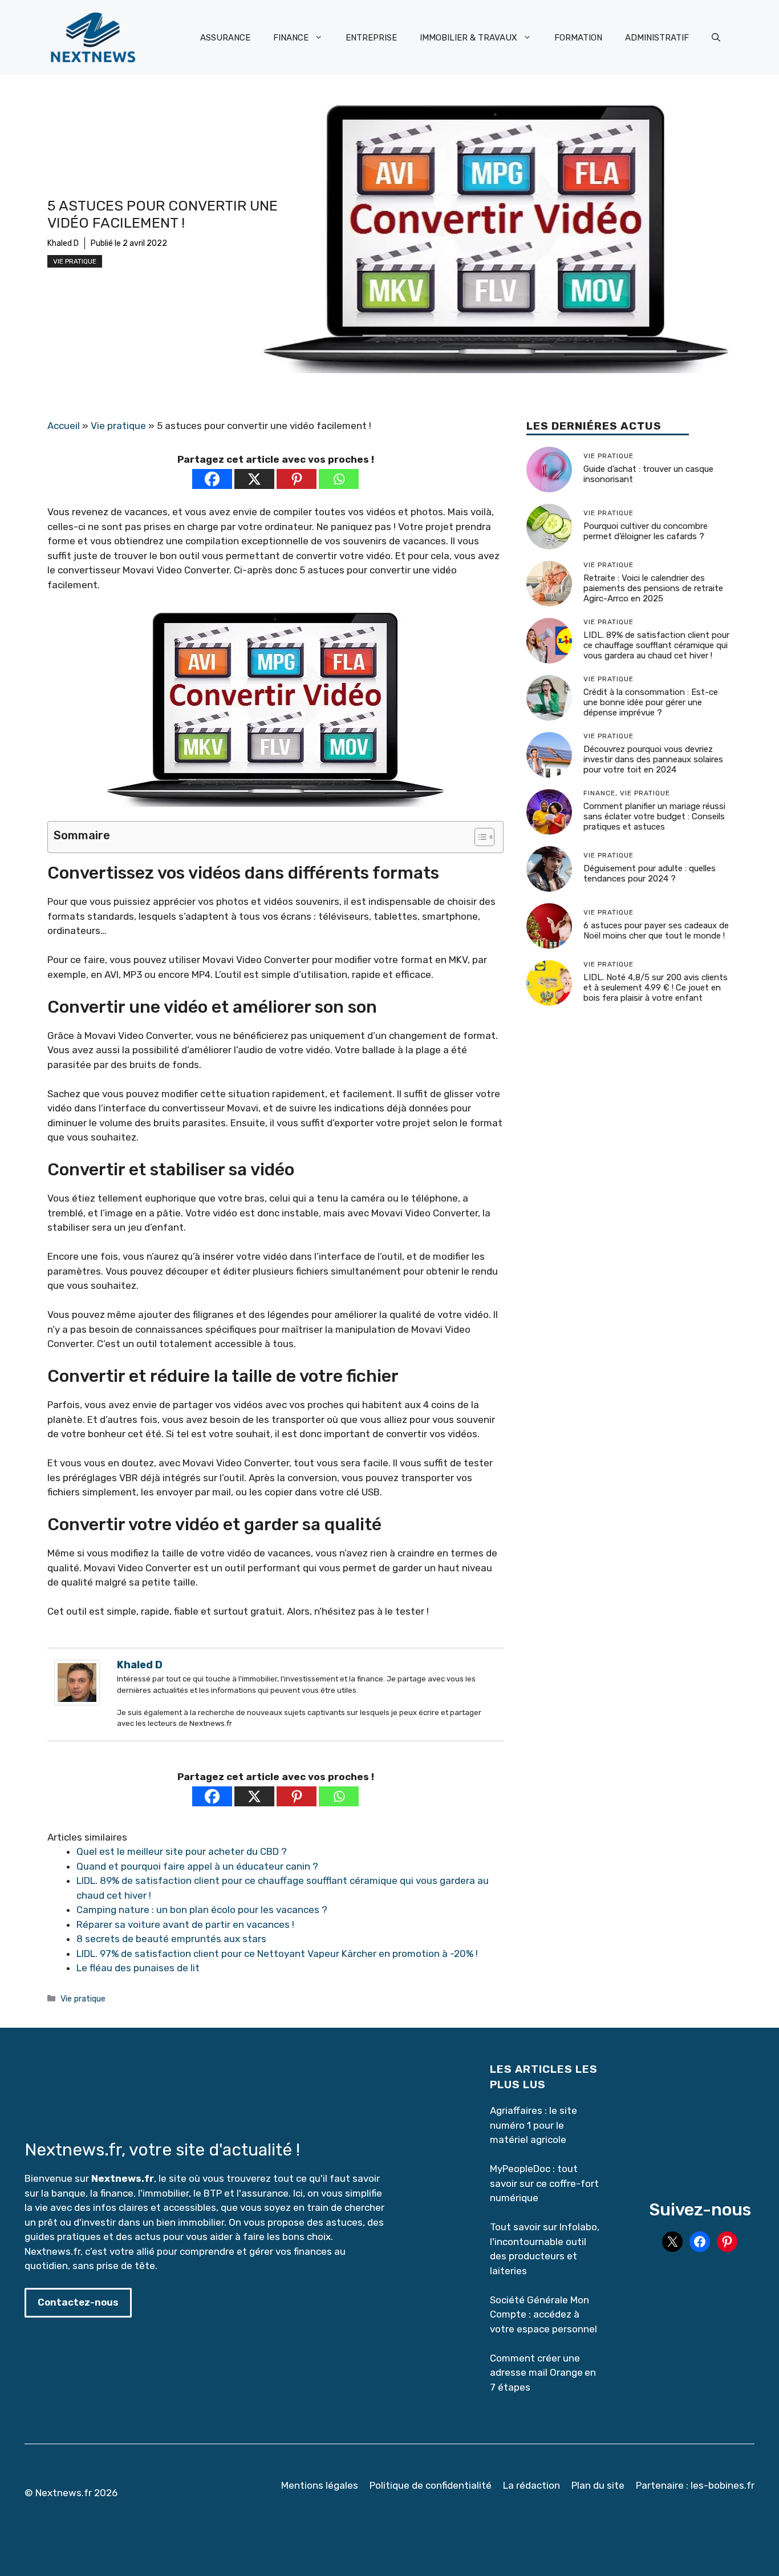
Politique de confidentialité (431, 2485)
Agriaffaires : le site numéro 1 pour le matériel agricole (533, 2125)
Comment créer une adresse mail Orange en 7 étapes (543, 2373)
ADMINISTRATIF (657, 38)
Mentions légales (320, 2485)
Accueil (64, 426)
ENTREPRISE (371, 38)
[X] (254, 479)
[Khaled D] (77, 1702)
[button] (716, 38)
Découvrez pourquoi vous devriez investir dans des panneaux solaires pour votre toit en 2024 (653, 759)
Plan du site (598, 2485)
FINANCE (291, 38)
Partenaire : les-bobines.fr (695, 2485)
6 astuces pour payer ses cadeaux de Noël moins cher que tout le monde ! (656, 931)
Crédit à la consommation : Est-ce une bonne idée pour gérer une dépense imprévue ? (651, 702)
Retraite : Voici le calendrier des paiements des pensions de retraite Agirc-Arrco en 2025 (653, 588)
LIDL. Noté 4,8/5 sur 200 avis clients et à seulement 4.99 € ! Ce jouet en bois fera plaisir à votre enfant (656, 988)
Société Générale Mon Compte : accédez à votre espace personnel (543, 2314)
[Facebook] (212, 479)
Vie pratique (75, 261)
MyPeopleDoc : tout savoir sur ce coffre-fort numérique (544, 2183)
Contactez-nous (78, 2302)
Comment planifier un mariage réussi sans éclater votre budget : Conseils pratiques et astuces (654, 816)
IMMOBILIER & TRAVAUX (468, 38)
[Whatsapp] (339, 479)
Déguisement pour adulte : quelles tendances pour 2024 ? (650, 874)
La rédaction (531, 2485)
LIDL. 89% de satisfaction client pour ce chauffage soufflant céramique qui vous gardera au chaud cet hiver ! (656, 645)
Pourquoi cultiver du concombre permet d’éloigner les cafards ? (646, 531)
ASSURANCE (225, 38)
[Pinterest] (297, 479)
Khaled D (63, 243)
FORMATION (578, 38)
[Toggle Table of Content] (479, 837)
